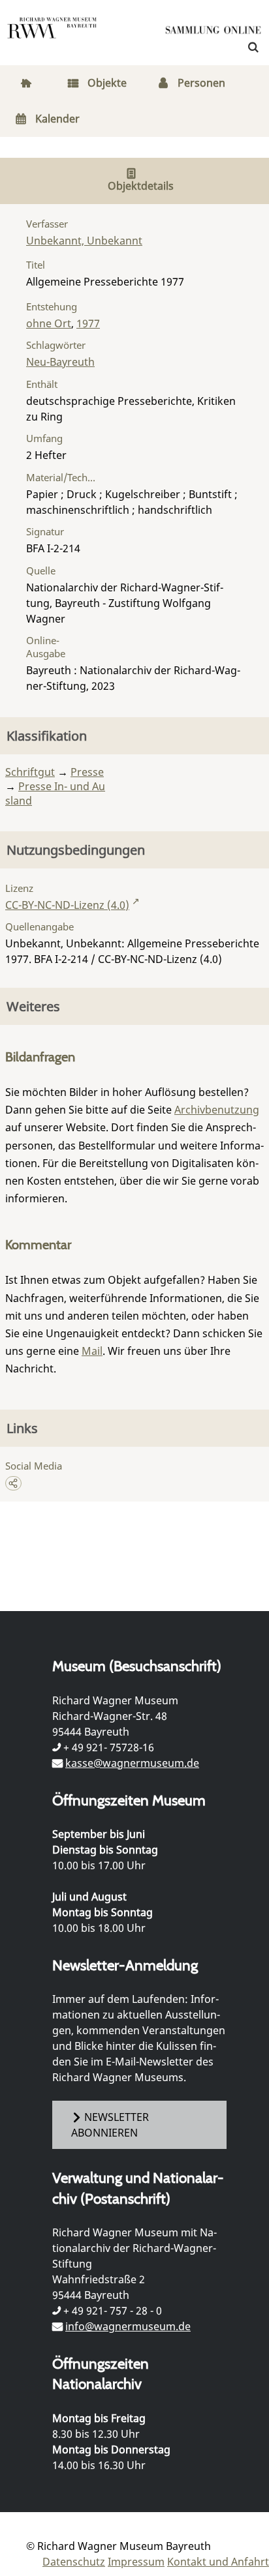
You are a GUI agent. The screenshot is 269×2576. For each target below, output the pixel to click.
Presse (87, 772)
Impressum (136, 2562)
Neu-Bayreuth (60, 362)
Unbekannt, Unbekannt (84, 241)
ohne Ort (49, 323)
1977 (88, 323)
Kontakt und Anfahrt (218, 2562)
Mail (92, 1351)
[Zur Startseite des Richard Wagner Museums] (52, 36)
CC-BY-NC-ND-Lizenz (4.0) (67, 905)
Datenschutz (74, 2562)
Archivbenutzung (217, 1110)
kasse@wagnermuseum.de (132, 1763)
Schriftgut (30, 772)
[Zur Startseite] (214, 33)
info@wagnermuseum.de (128, 2326)
